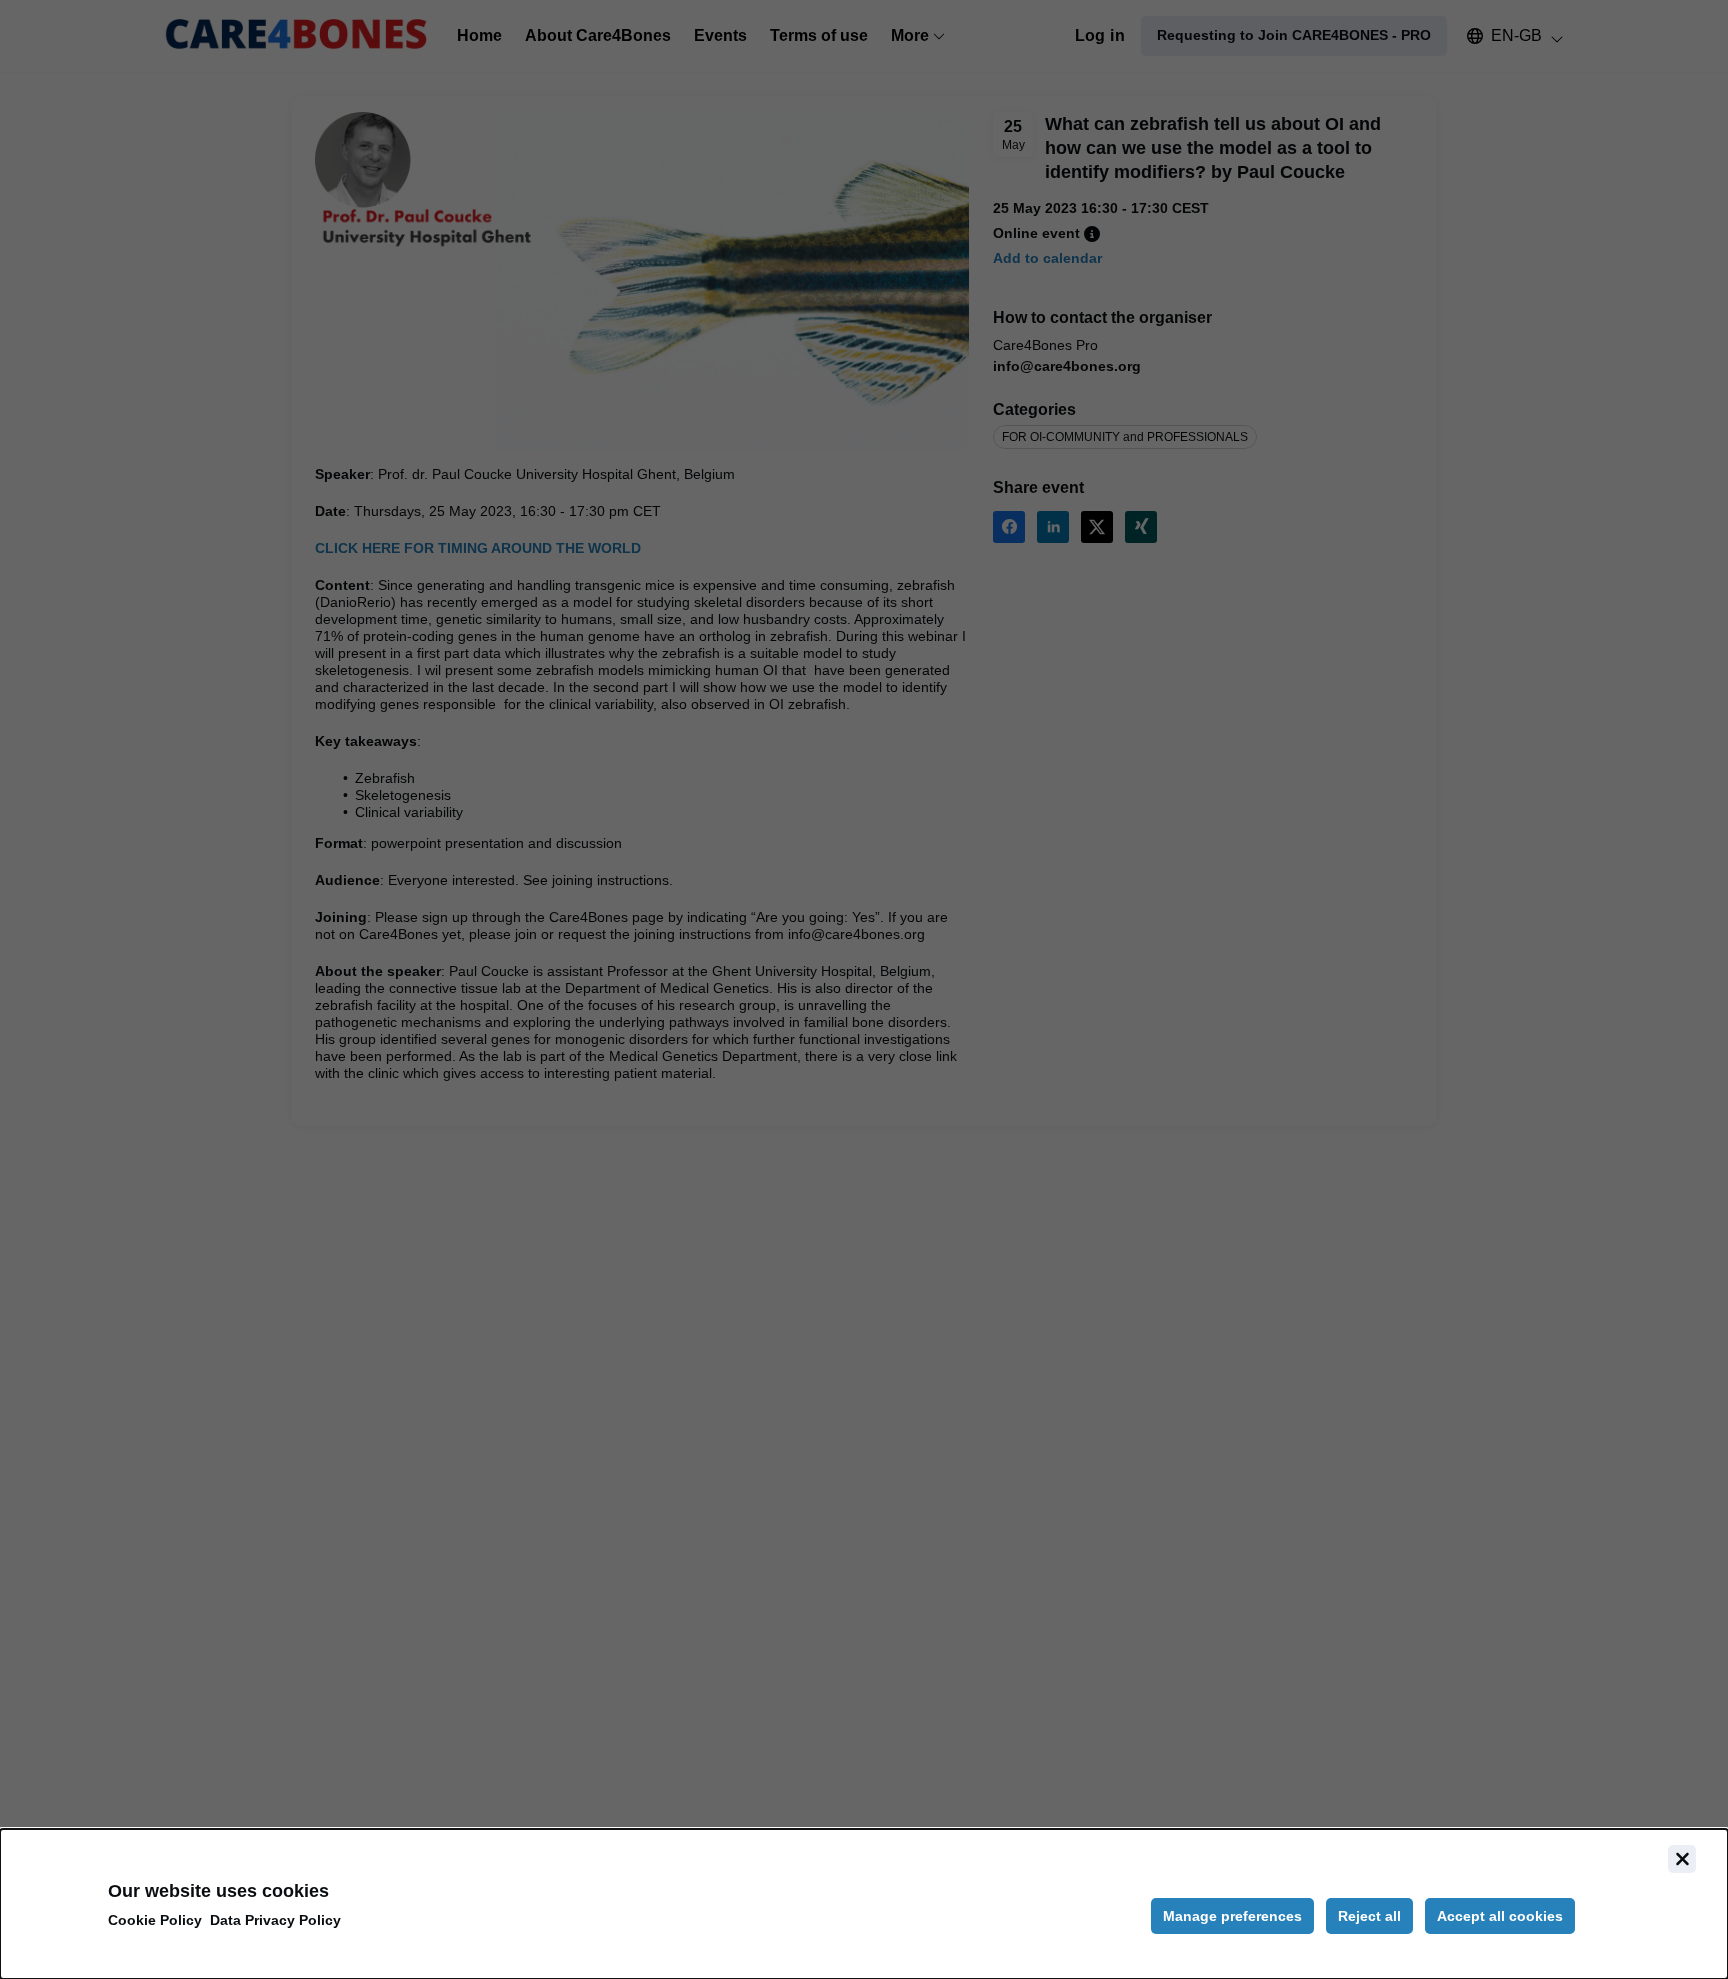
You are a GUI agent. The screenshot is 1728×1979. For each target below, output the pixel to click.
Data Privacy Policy (275, 1920)
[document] (864, 1904)
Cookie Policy (155, 1920)
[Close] (1682, 1859)
